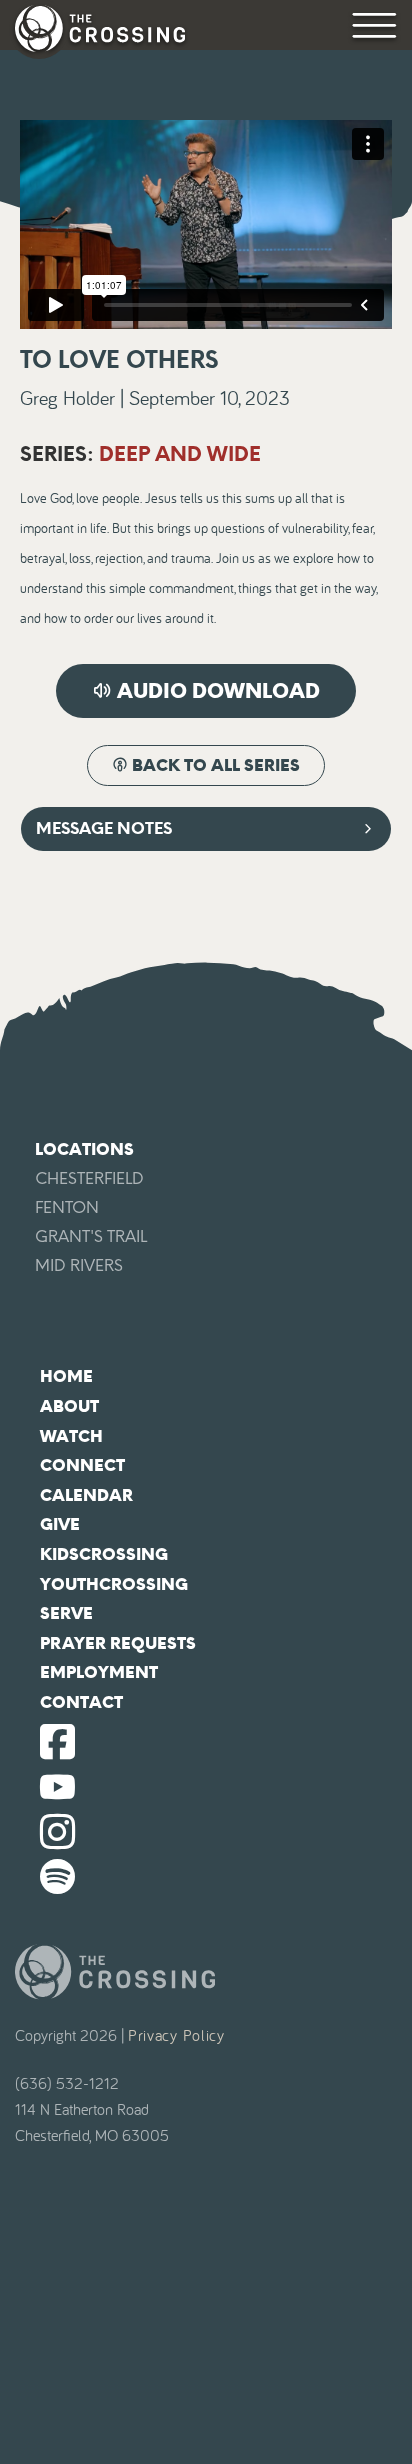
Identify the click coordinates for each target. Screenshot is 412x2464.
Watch (71, 1436)
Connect (82, 1465)
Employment (99, 1672)
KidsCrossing (104, 1554)
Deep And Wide (180, 454)
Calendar (86, 1495)
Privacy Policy (176, 2036)
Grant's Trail (91, 1236)
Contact (81, 1702)
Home (66, 1376)
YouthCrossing (114, 1584)
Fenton (67, 1207)
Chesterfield (89, 1178)
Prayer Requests (118, 1643)
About (69, 1406)
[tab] (206, 829)
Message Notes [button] (104, 828)
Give (60, 1524)
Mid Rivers (79, 1265)
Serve (66, 1613)
